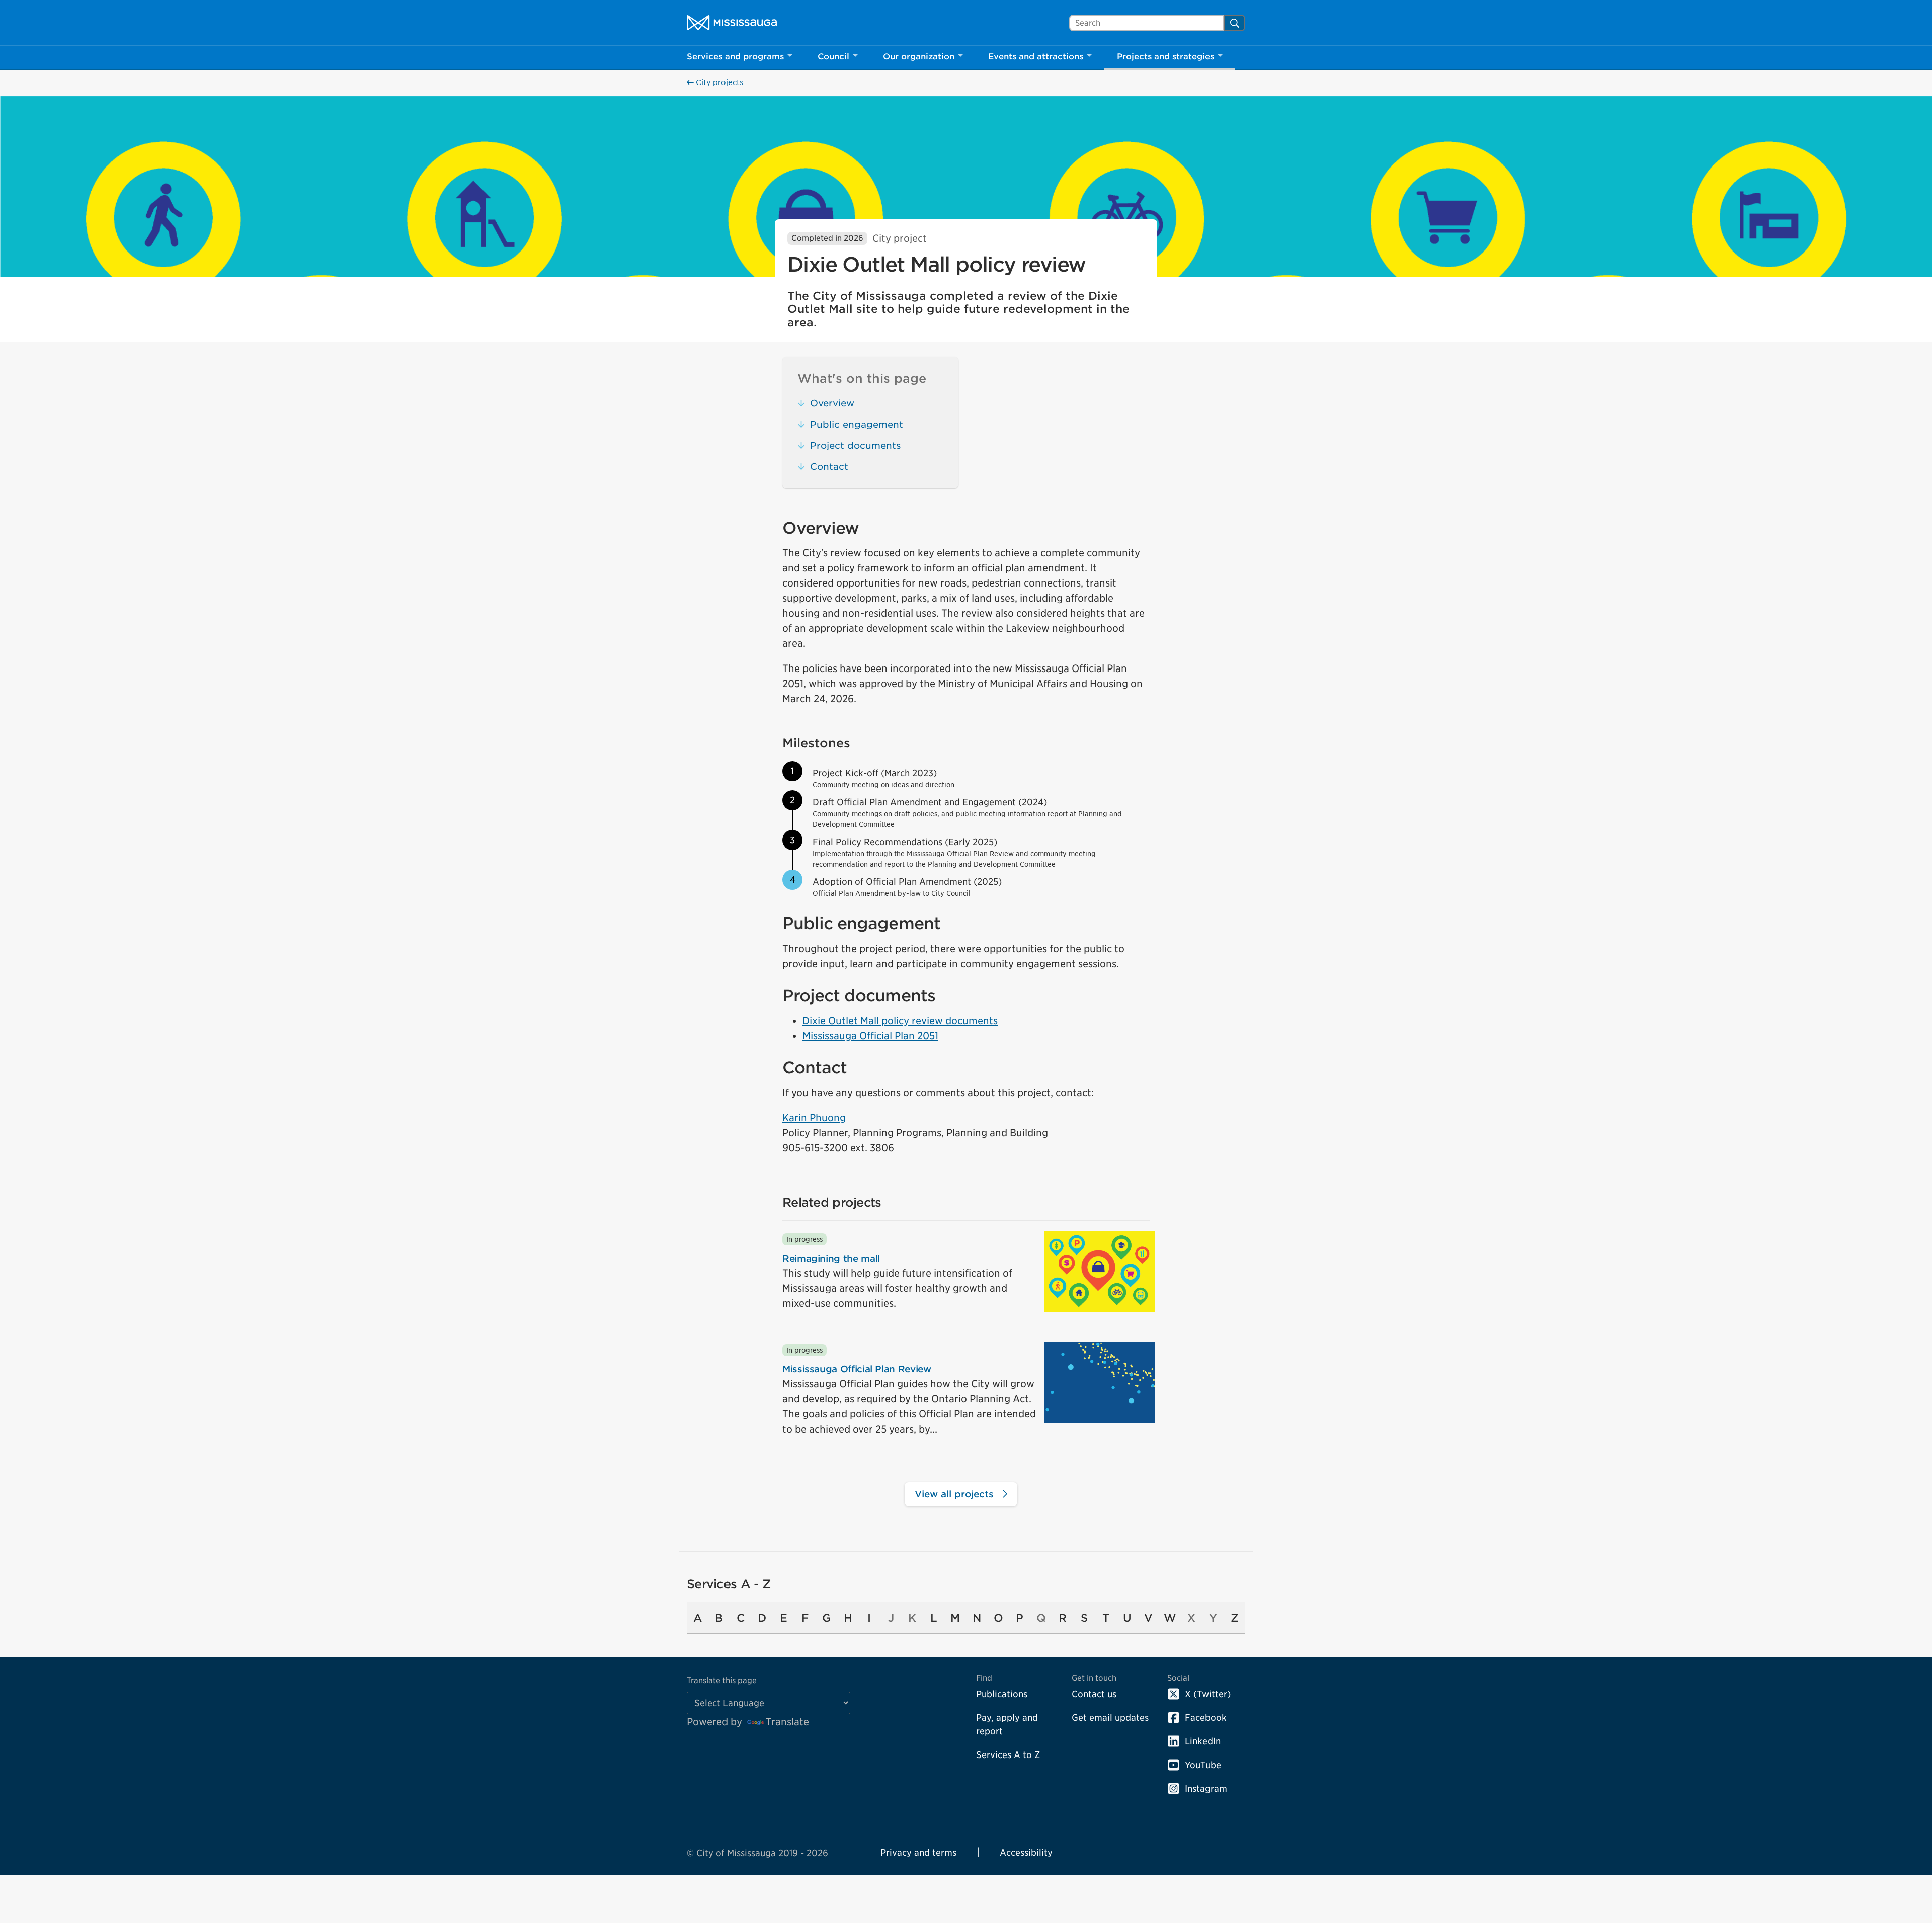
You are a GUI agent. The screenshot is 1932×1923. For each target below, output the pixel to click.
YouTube (1203, 1765)
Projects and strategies (1165, 57)
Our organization (919, 57)
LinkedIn (1203, 1741)
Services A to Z (1008, 1755)
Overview (832, 403)
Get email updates (1110, 1718)
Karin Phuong (814, 1118)
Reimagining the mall (831, 1258)
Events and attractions (1036, 57)
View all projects (956, 1494)
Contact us (1094, 1694)
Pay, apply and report (1007, 1724)
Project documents (855, 445)
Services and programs (735, 57)
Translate (787, 1722)
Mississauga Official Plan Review (857, 1369)
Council (833, 57)
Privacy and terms (918, 1852)
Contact (829, 467)
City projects (718, 82)
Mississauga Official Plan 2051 (870, 1036)
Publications (1002, 1694)
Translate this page (722, 1680)
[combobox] (1147, 23)
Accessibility (1026, 1852)
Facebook (1206, 1718)
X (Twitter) (1208, 1694)
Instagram (1206, 1788)
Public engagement (857, 424)
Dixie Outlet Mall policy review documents (900, 1021)
